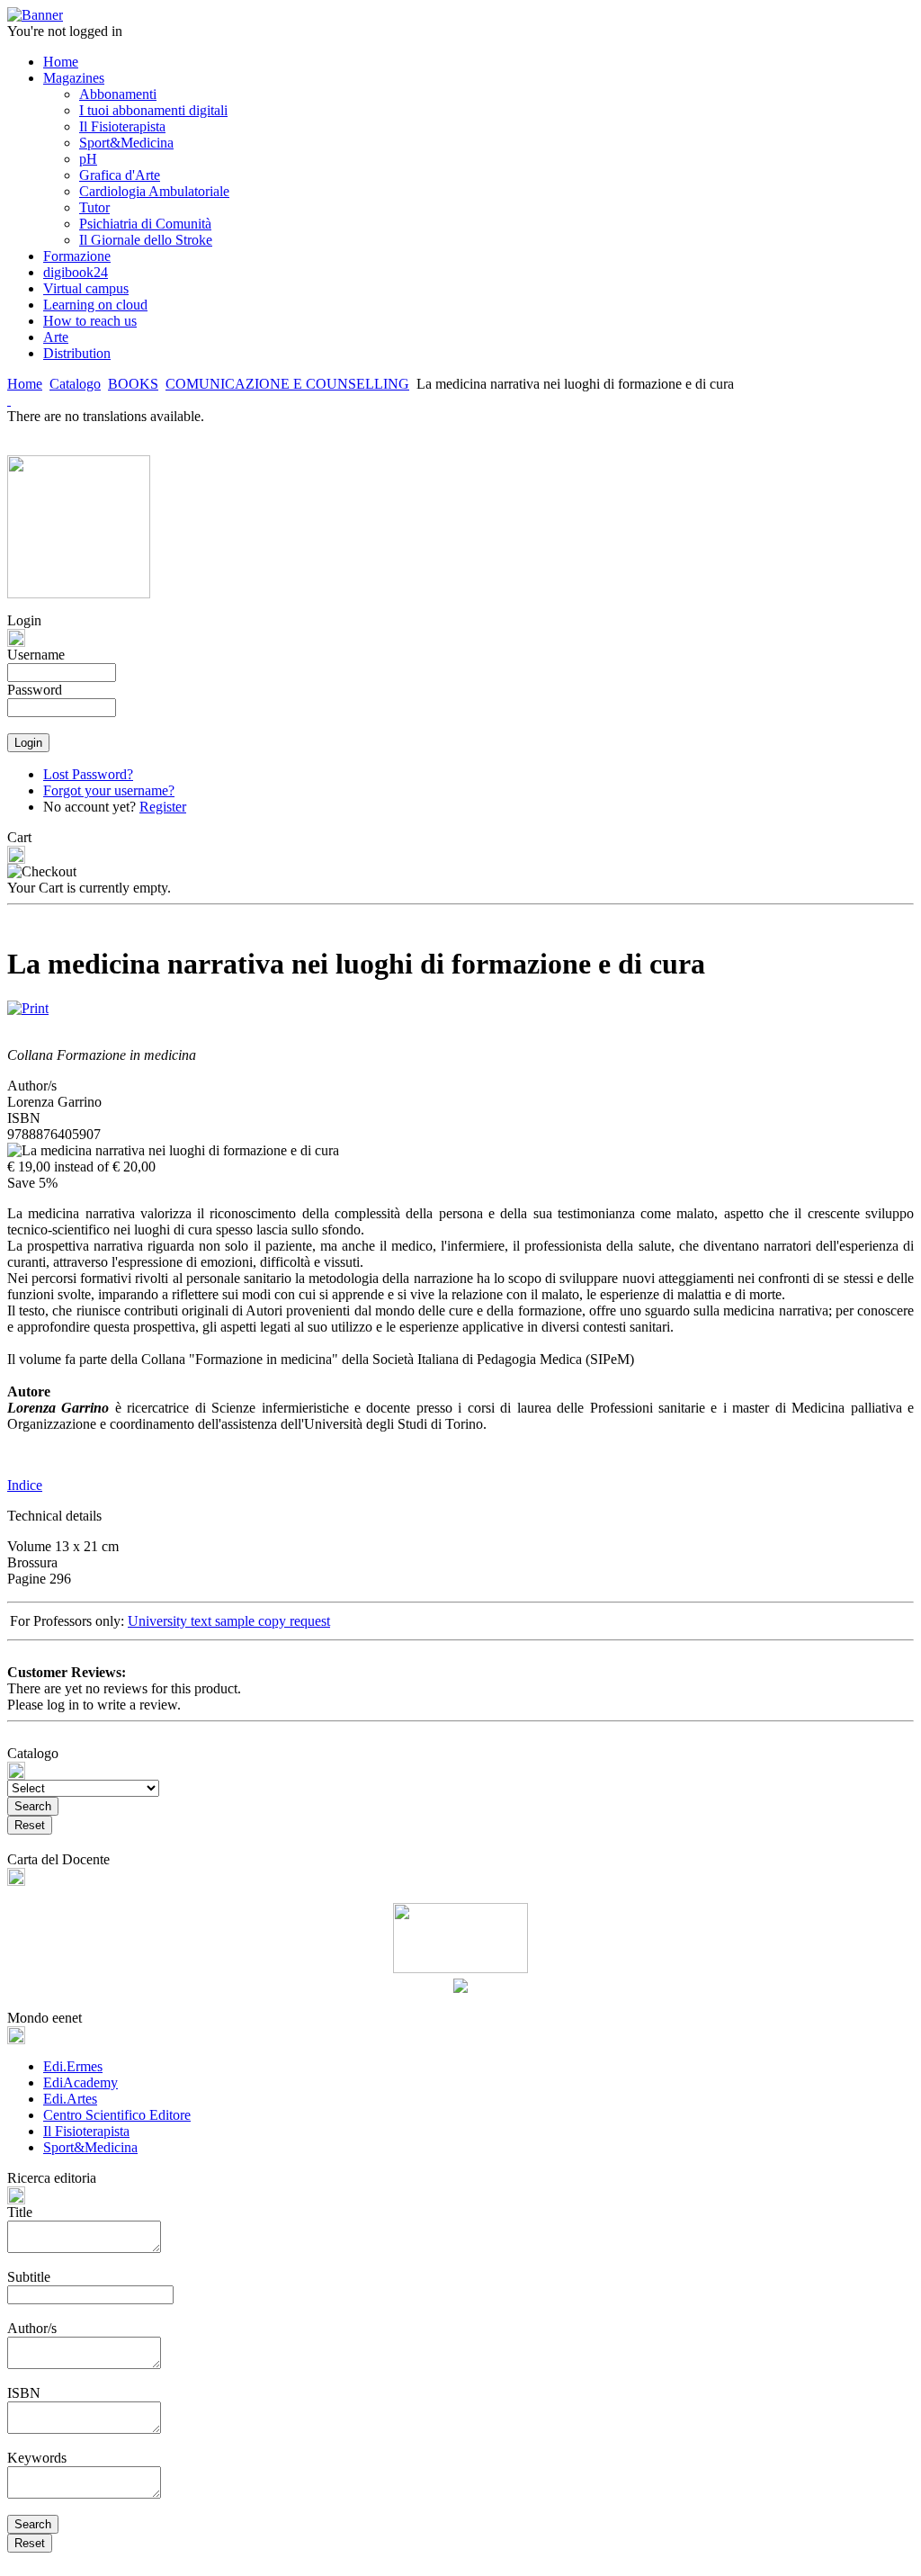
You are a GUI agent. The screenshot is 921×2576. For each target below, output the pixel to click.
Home (25, 384)
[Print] (28, 1004)
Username (36, 655)
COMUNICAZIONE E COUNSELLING (287, 384)
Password (35, 690)
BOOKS (133, 384)
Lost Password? (88, 774)
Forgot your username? (109, 790)
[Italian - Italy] (9, 400)
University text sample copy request (229, 1621)
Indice (25, 1485)
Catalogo (75, 384)
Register (163, 807)
